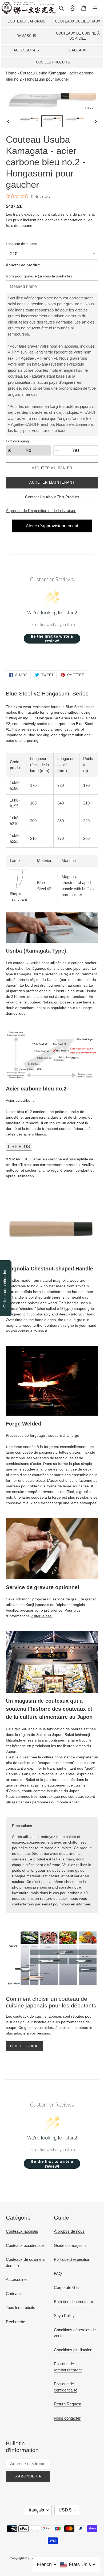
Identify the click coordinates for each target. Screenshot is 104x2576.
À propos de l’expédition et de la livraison (41, 511)
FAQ (58, 2274)
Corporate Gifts (67, 2287)
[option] (29, 121)
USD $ (65, 2510)
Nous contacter (67, 2418)
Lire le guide (25, 2046)
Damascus (26, 36)
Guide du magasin (70, 2245)
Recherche (15, 2322)
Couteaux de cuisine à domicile (78, 36)
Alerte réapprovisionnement (52, 526)
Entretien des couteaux (74, 2302)
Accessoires (26, 50)
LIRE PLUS (19, 1147)
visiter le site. (42, 1616)
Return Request (68, 2404)
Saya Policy (64, 2316)
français (37, 2510)
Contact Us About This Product (52, 497)
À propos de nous (69, 2231)
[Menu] (95, 8)
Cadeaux (78, 50)
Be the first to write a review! (52, 639)
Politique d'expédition (72, 2259)
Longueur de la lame (21, 244)
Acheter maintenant (52, 482)
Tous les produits (52, 62)
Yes (76, 450)
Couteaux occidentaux (78, 21)
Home (11, 73)
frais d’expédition (27, 214)
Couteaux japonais (26, 21)
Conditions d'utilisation (73, 2350)
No (28, 450)
